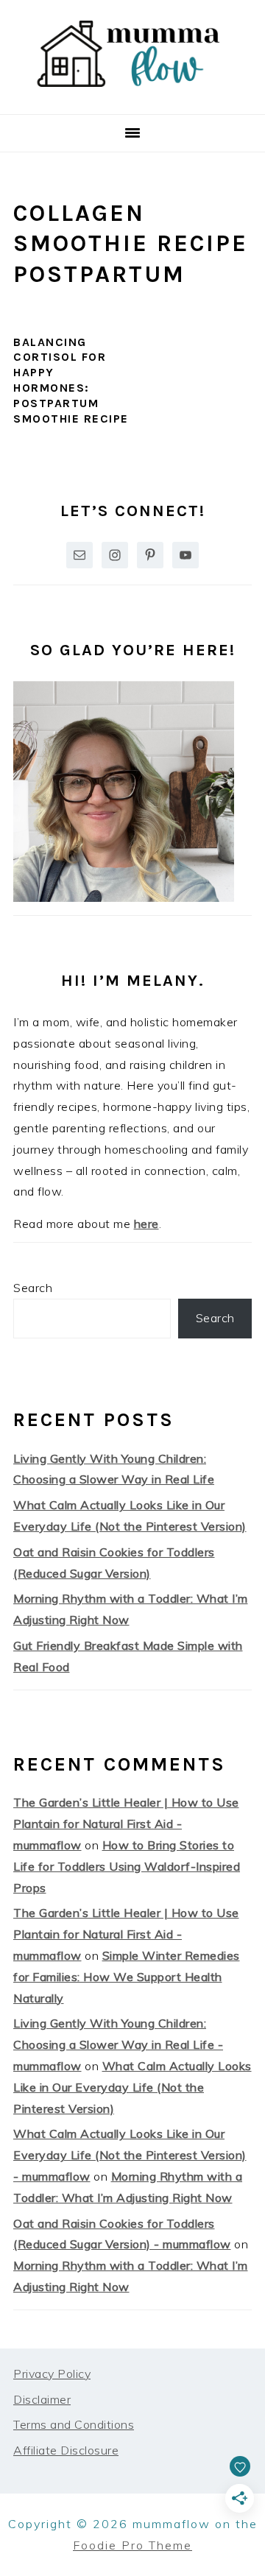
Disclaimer (42, 2399)
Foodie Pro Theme (132, 2545)
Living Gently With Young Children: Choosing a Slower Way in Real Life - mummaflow (118, 2044)
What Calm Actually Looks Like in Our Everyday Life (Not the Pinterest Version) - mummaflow (130, 2155)
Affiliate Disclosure (66, 2450)
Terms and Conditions (74, 2424)
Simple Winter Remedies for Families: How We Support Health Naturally (127, 1977)
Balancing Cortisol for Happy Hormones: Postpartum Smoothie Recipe (71, 380)
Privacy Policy (52, 2374)
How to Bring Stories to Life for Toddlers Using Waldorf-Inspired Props (127, 1866)
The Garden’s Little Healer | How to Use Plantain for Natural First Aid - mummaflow (126, 1824)
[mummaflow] (132, 96)
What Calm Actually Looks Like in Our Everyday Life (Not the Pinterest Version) (132, 2087)
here (146, 1224)
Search (33, 1288)
